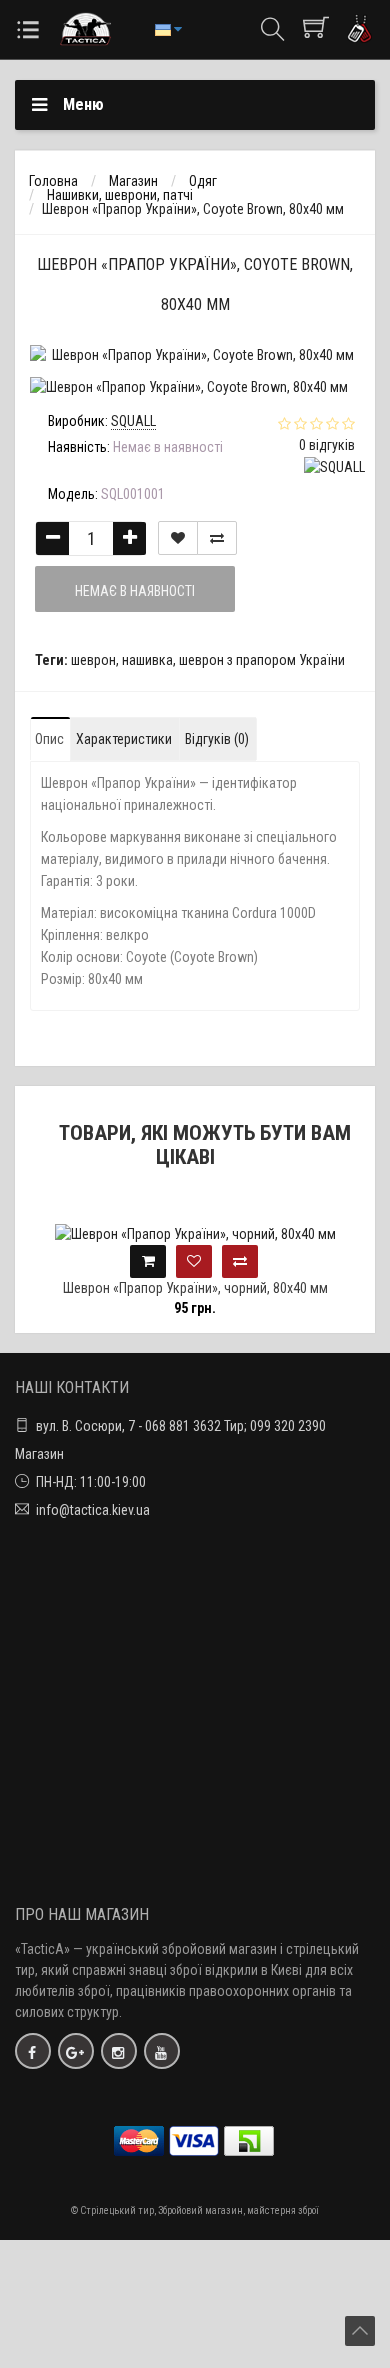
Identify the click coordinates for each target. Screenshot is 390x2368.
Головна (53, 181)
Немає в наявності (135, 591)
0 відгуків (327, 445)
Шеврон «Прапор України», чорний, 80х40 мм (195, 1288)
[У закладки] (178, 538)
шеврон (93, 660)
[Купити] (148, 1261)
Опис (49, 739)
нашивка (147, 660)
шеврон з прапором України (262, 660)
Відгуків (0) (217, 739)
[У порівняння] (217, 538)
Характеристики (124, 739)
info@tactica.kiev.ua (93, 1510)
